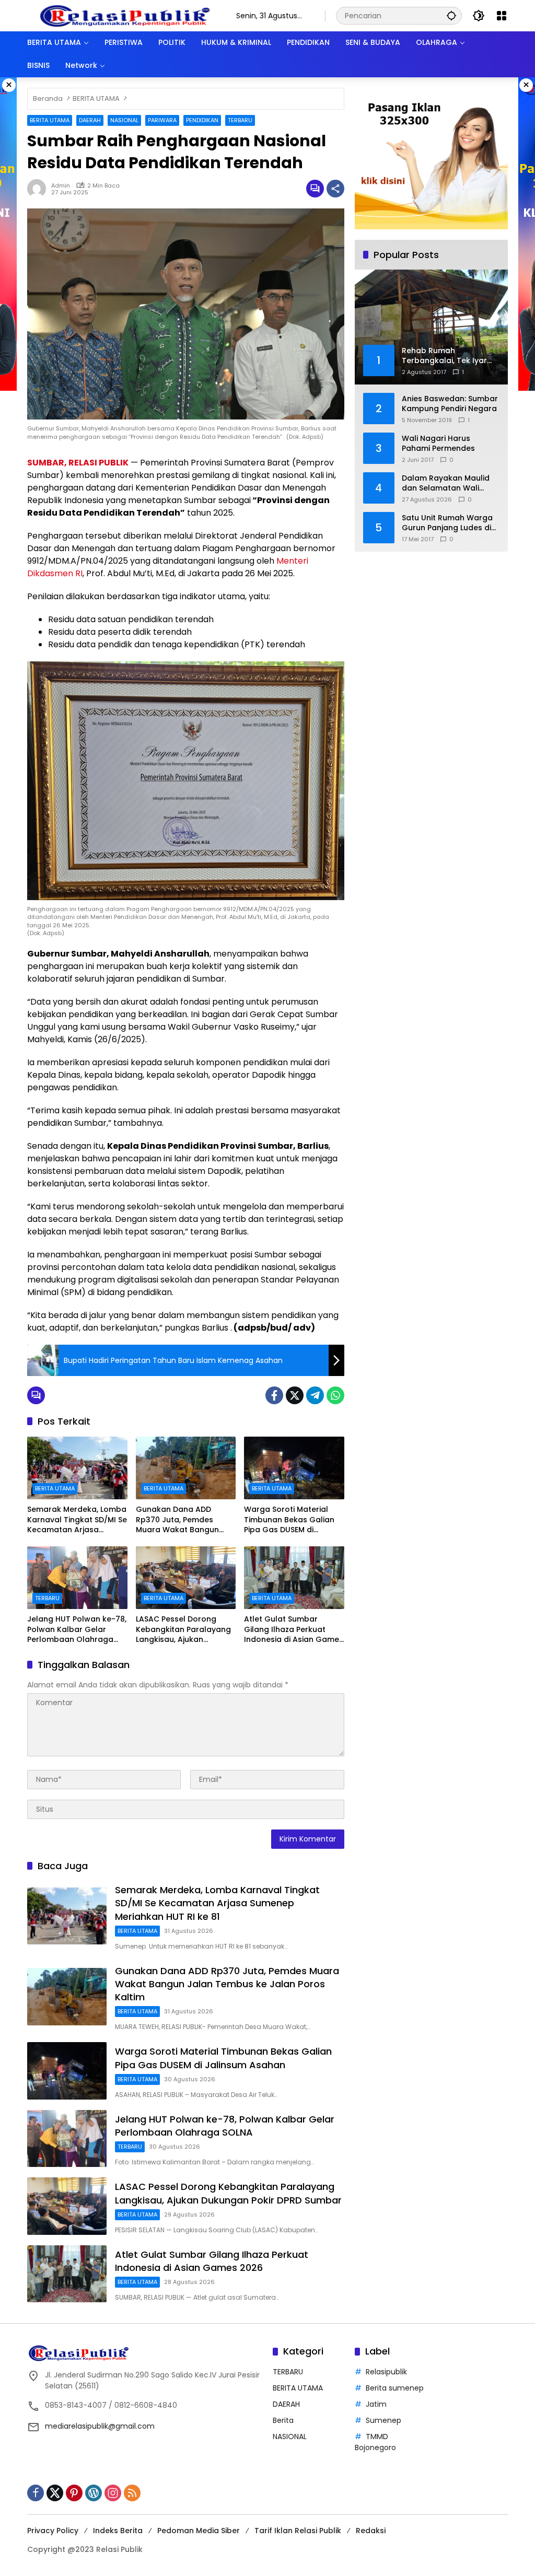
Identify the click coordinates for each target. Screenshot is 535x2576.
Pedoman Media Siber (199, 2531)
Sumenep (383, 2420)
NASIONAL (124, 120)
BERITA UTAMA (50, 120)
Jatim (376, 2404)
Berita (283, 2420)
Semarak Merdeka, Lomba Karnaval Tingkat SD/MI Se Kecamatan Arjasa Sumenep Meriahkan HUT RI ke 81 (77, 1520)
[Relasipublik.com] (126, 15)
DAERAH (90, 120)
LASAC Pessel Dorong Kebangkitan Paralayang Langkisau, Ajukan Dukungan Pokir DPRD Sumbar (183, 1630)
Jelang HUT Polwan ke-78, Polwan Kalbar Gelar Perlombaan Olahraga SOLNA (77, 1630)
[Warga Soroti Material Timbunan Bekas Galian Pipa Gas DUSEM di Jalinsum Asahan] (294, 1468)
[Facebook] (274, 1395)
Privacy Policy (53, 2531)
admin (61, 186)
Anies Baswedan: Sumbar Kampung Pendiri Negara (450, 404)
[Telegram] (315, 1395)
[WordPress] (94, 2493)
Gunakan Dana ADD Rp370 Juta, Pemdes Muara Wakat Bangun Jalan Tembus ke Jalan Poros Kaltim (180, 1520)
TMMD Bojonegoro (375, 2442)
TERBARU (240, 120)
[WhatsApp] (335, 1395)
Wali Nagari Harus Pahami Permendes (438, 444)
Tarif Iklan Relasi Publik (298, 2531)
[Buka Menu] (502, 16)
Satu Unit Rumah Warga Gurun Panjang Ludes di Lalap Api (447, 523)
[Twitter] (295, 1395)
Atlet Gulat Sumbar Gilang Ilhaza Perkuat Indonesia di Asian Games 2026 (294, 1630)
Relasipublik (386, 2372)
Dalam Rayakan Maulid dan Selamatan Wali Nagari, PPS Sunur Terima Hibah (449, 483)
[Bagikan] (335, 189)
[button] (451, 15)
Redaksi (371, 2531)
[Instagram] (113, 2493)
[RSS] (132, 2493)
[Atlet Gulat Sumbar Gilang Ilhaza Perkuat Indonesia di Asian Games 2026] (294, 1578)
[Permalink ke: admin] (39, 189)
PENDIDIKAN (202, 120)
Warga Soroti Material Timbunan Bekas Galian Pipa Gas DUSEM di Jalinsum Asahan (289, 1520)
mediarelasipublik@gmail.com (100, 2426)
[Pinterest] (74, 2493)
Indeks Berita (118, 2531)
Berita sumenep (395, 2388)
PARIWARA (162, 120)
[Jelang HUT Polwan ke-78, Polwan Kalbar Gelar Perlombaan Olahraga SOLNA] (77, 1578)
